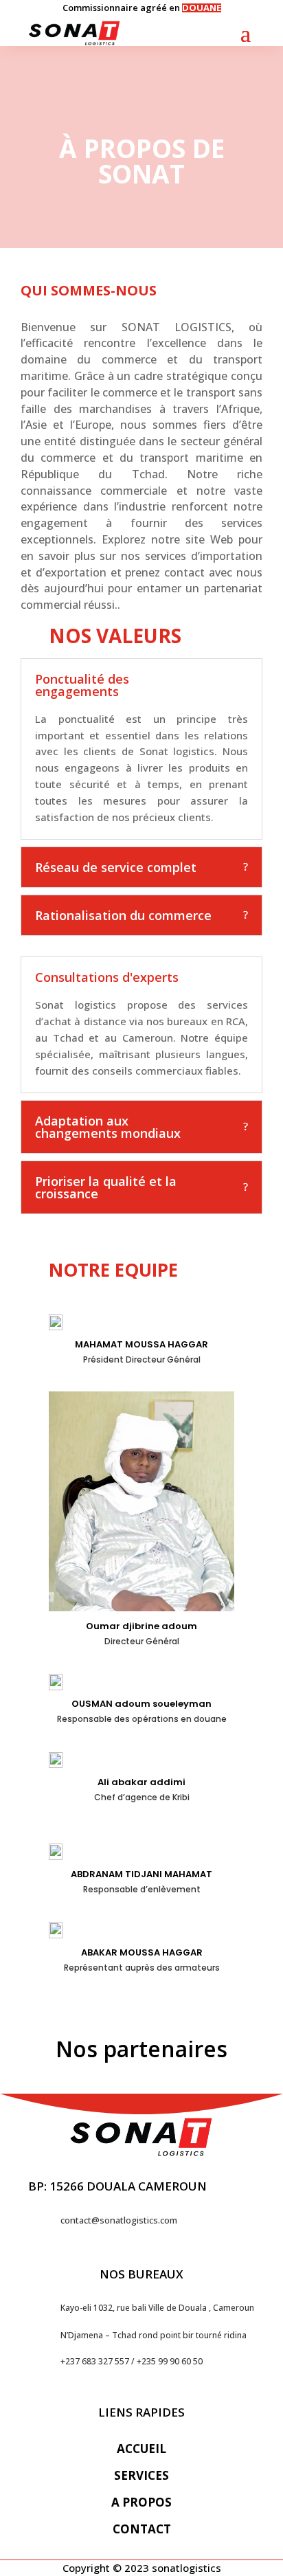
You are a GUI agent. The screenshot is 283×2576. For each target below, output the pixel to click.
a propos (141, 2502)
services (141, 2475)
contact (142, 2529)
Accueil (141, 2449)
